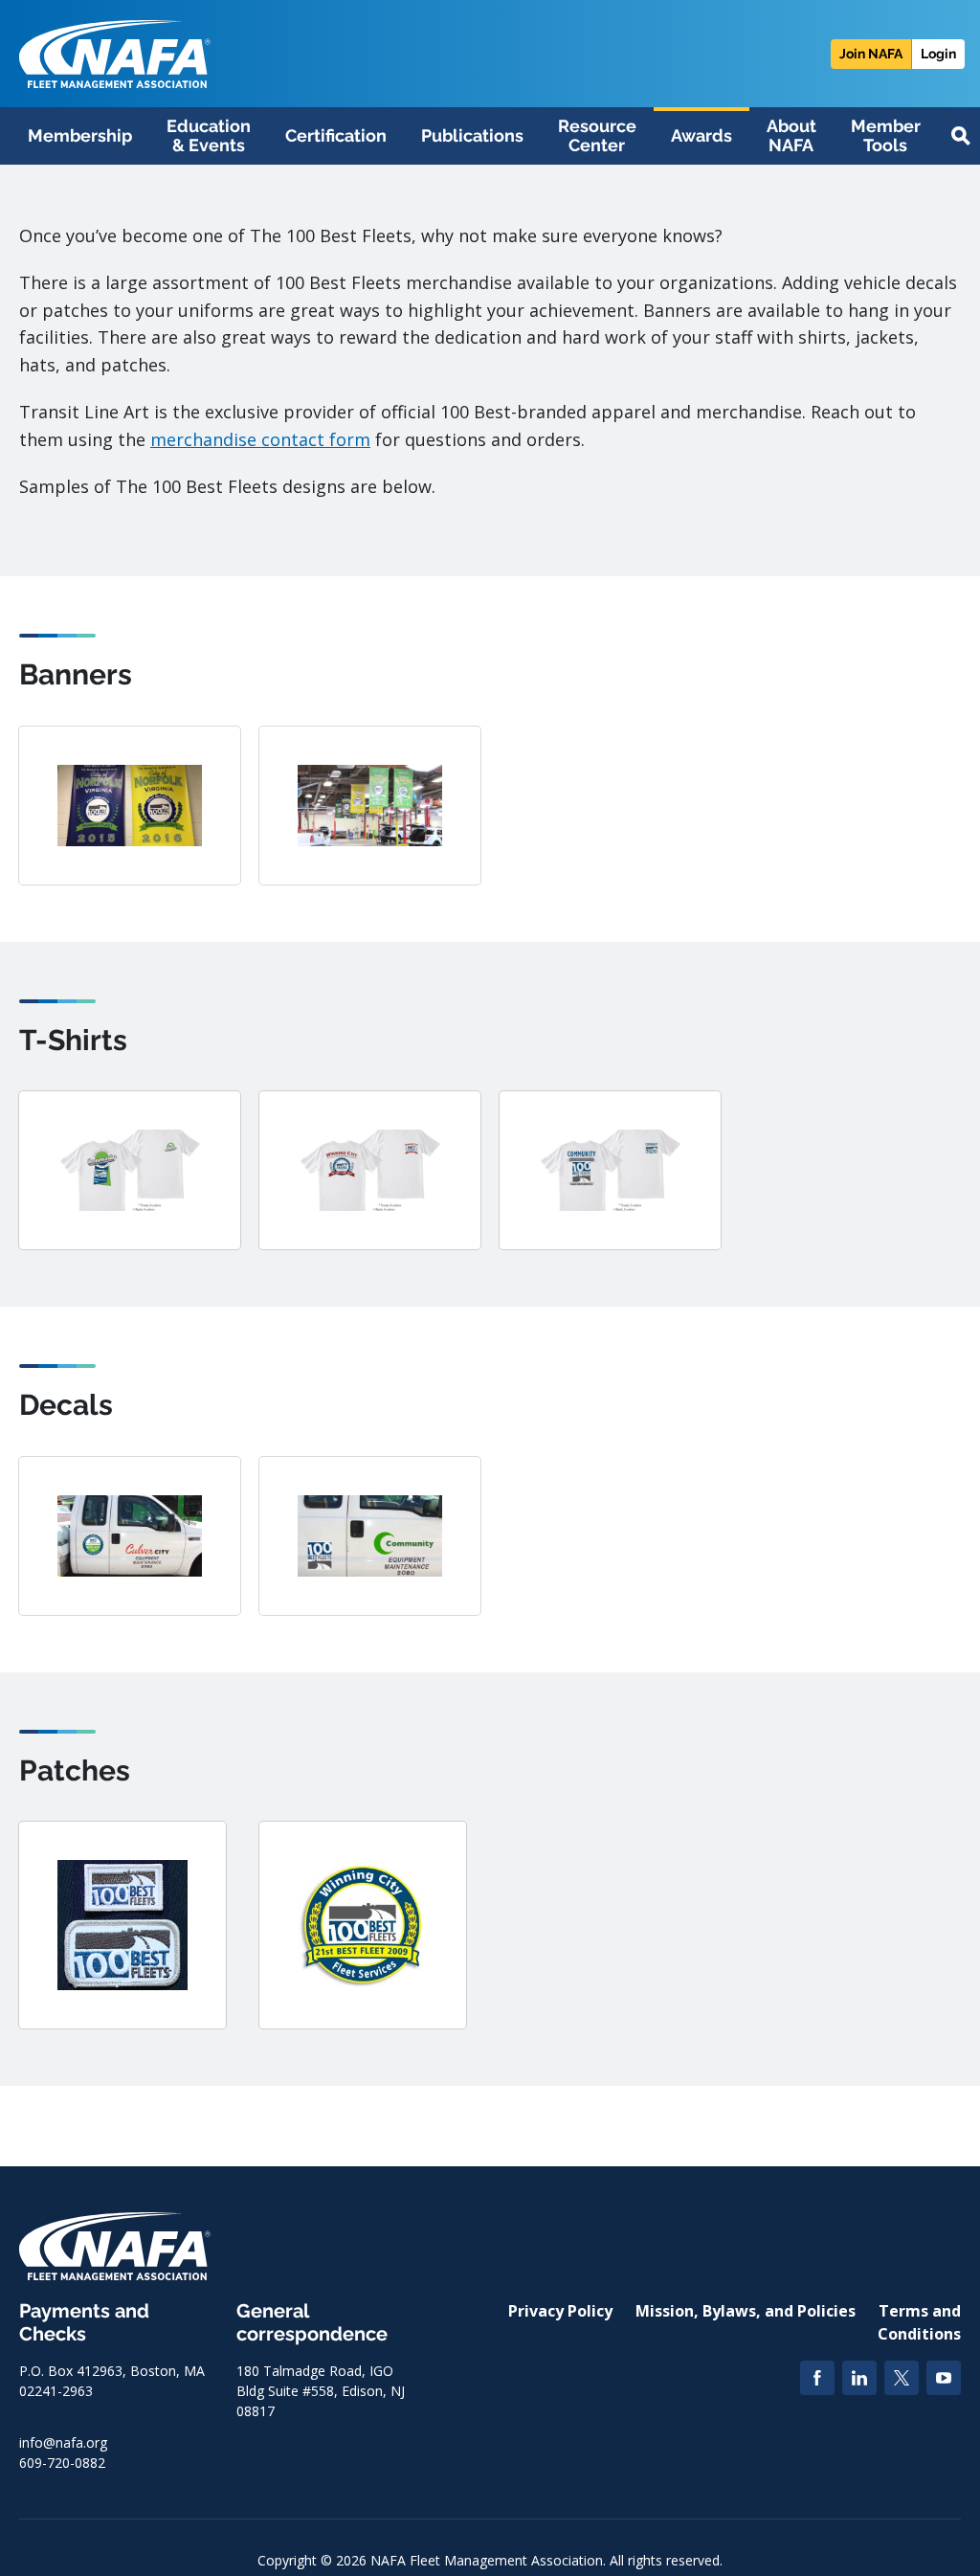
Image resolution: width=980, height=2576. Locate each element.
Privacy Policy (560, 2311)
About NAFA (791, 135)
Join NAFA (871, 54)
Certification (336, 135)
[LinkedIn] (859, 2378)
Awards (702, 135)
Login (938, 54)
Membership (80, 135)
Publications (472, 135)
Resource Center (597, 135)
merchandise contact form (260, 439)
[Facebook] (817, 2378)
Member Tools (886, 135)
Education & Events (209, 135)
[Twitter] (902, 2378)
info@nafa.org (63, 2442)
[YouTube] (944, 2378)
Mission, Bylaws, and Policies (746, 2311)
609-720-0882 (62, 2463)
